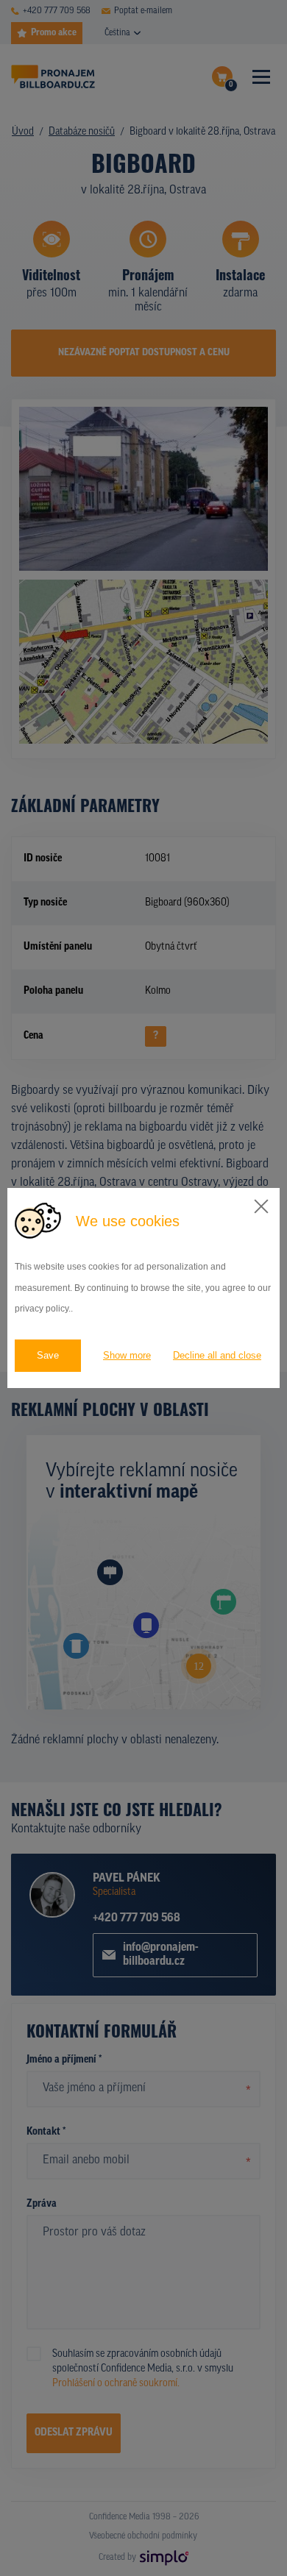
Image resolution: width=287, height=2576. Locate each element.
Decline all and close (217, 1355)
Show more (127, 1355)
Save (48, 1355)
